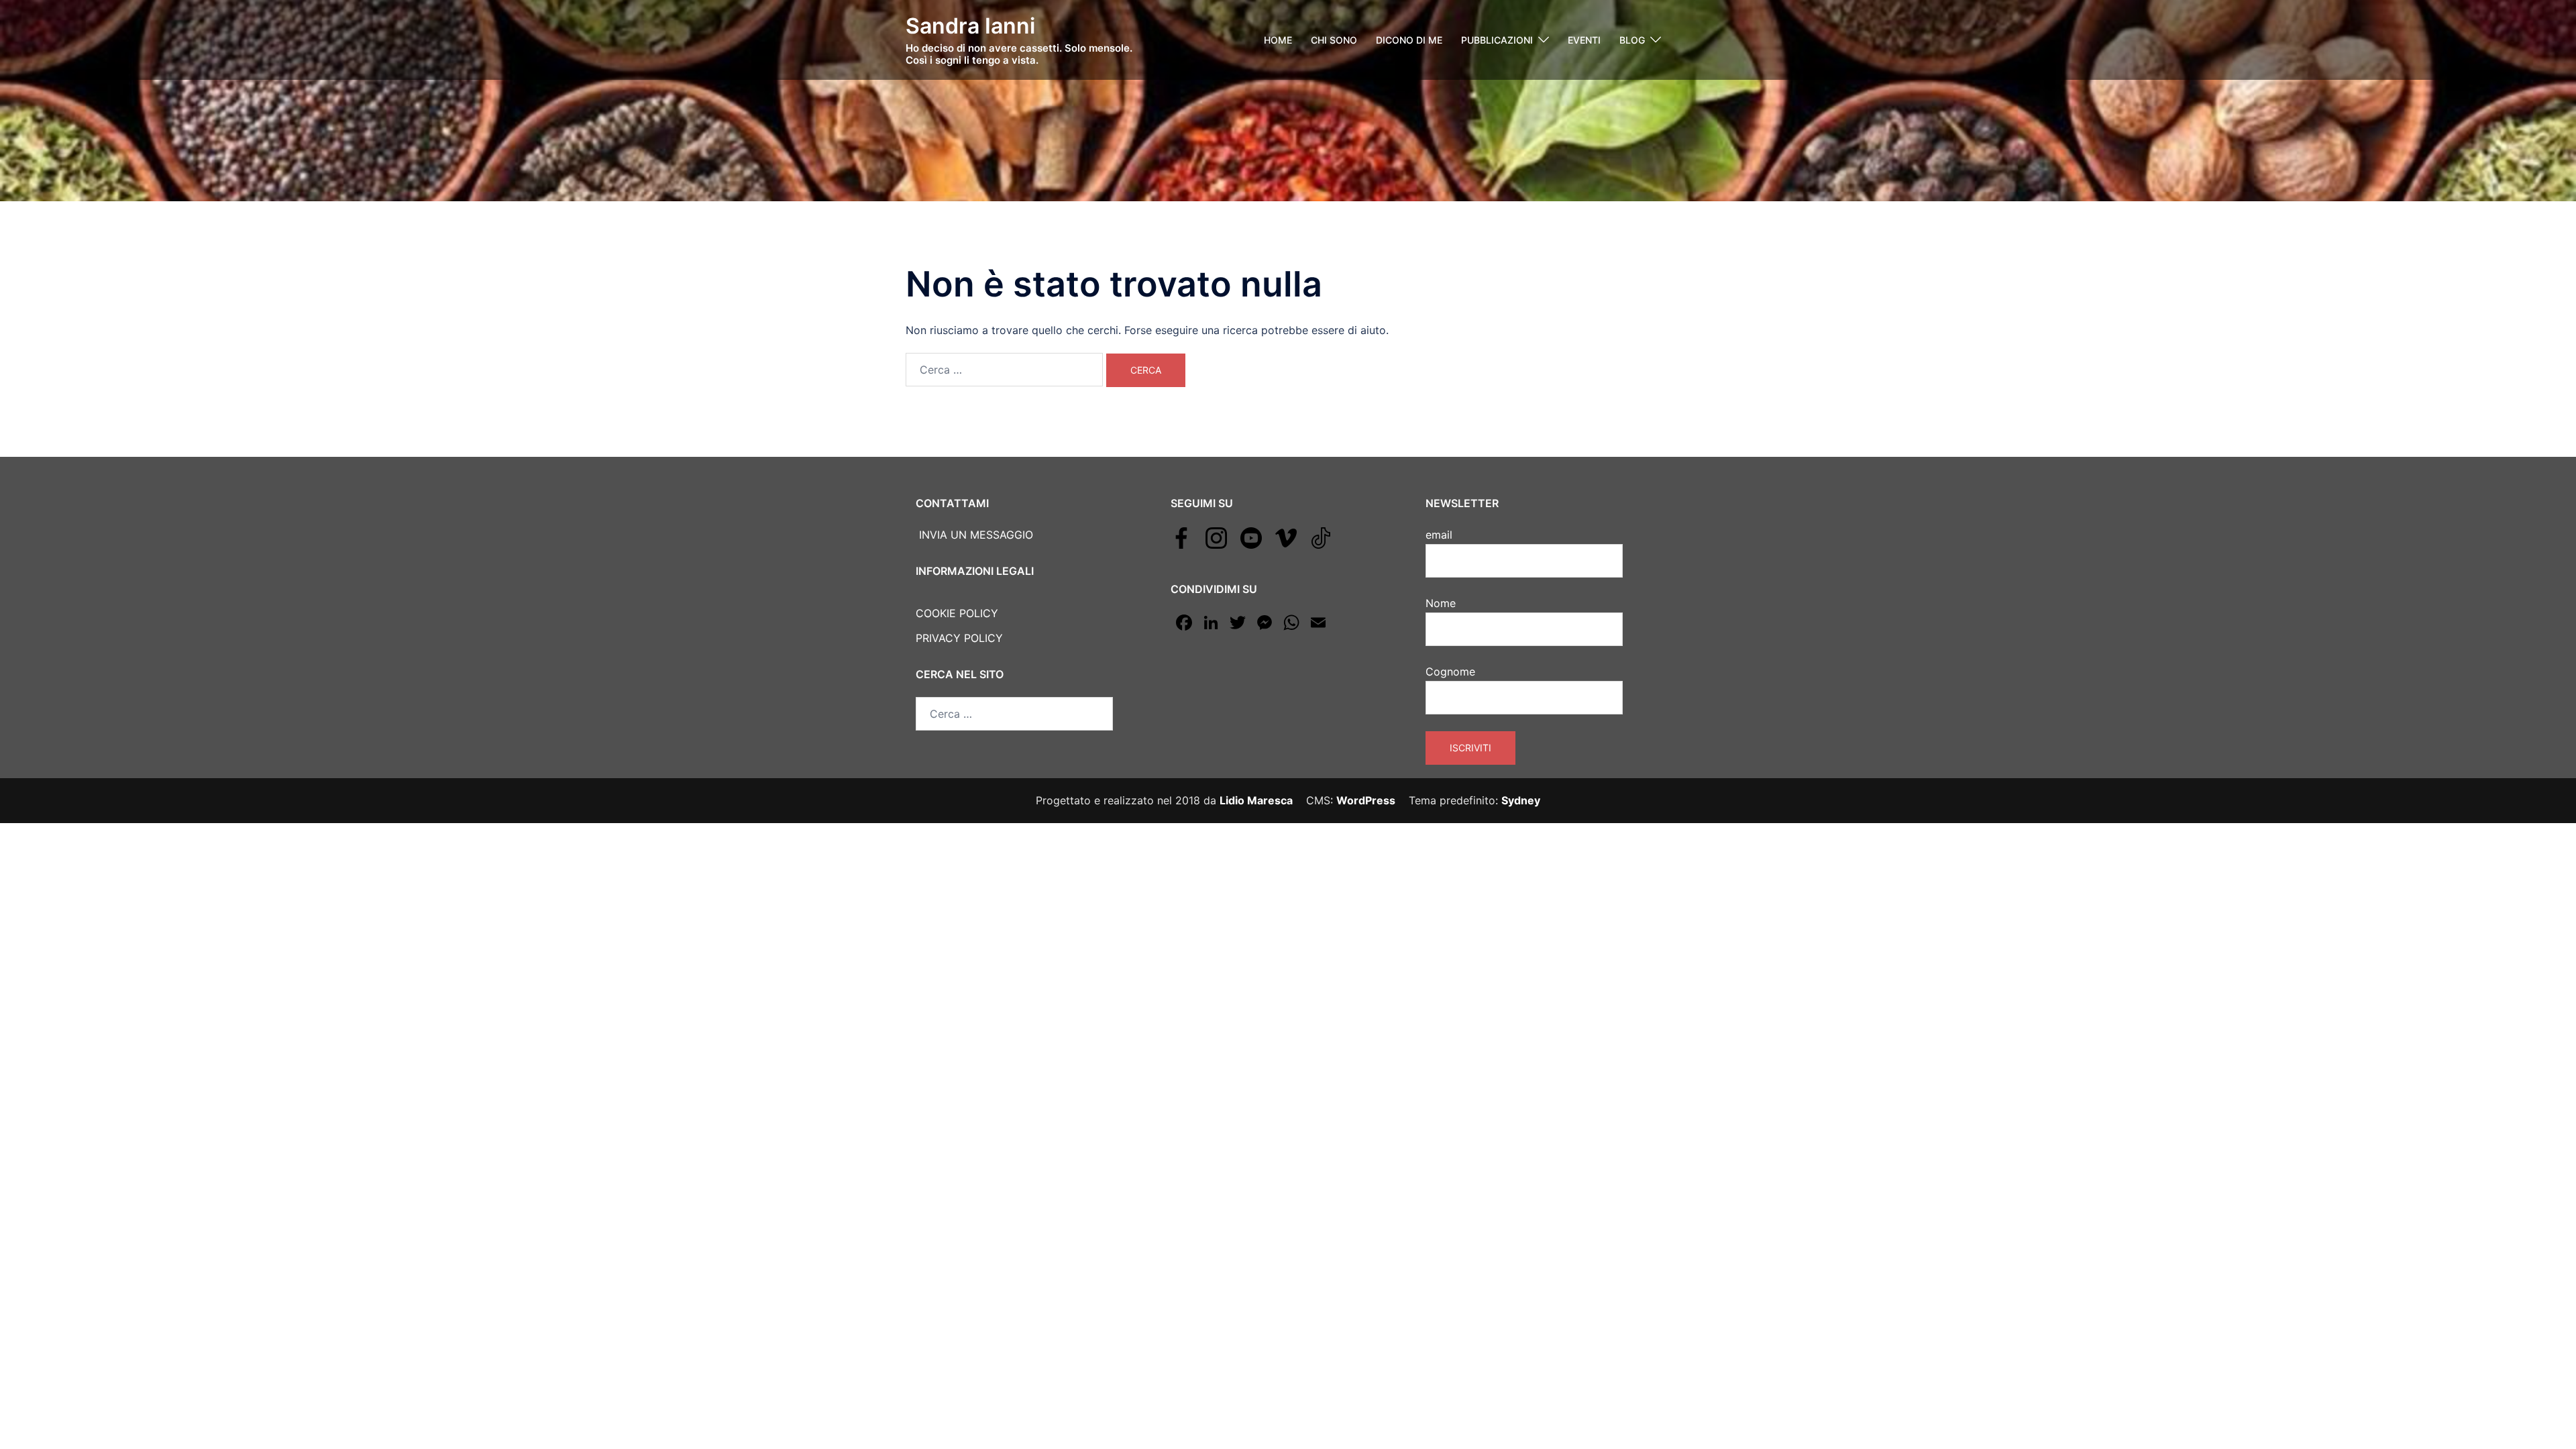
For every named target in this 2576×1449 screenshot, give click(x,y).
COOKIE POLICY (957, 613)
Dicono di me (1409, 40)
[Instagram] (1216, 537)
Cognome (1450, 672)
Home (1278, 40)
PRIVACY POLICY (959, 638)
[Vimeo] (1286, 537)
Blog (1632, 40)
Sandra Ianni (970, 26)
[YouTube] (1251, 537)
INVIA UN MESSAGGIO (974, 535)
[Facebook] (1181, 537)
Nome (1441, 603)
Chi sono (1334, 40)
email (1439, 535)
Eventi (1584, 40)
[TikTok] (1321, 537)
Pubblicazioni (1497, 40)
